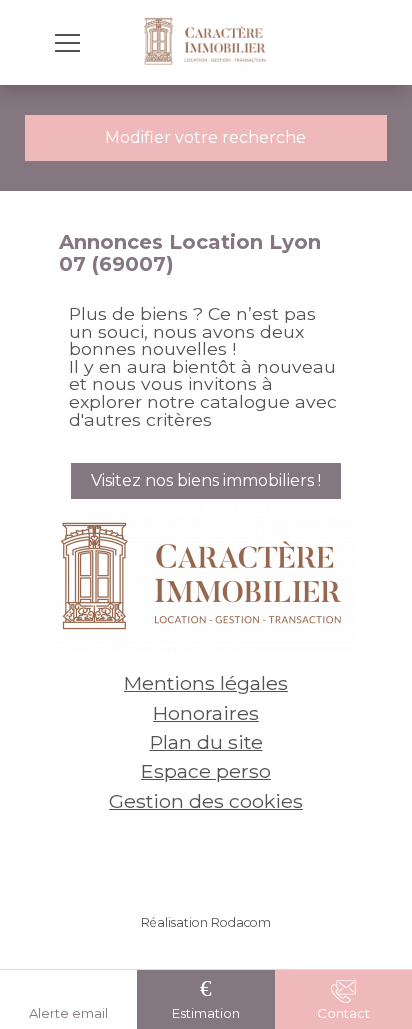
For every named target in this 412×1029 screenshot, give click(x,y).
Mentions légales (206, 683)
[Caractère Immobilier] (206, 42)
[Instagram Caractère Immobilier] (236, 859)
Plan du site (206, 742)
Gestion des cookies (206, 801)
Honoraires (206, 713)
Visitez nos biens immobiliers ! (206, 480)
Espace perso (206, 771)
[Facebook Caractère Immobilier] (176, 859)
